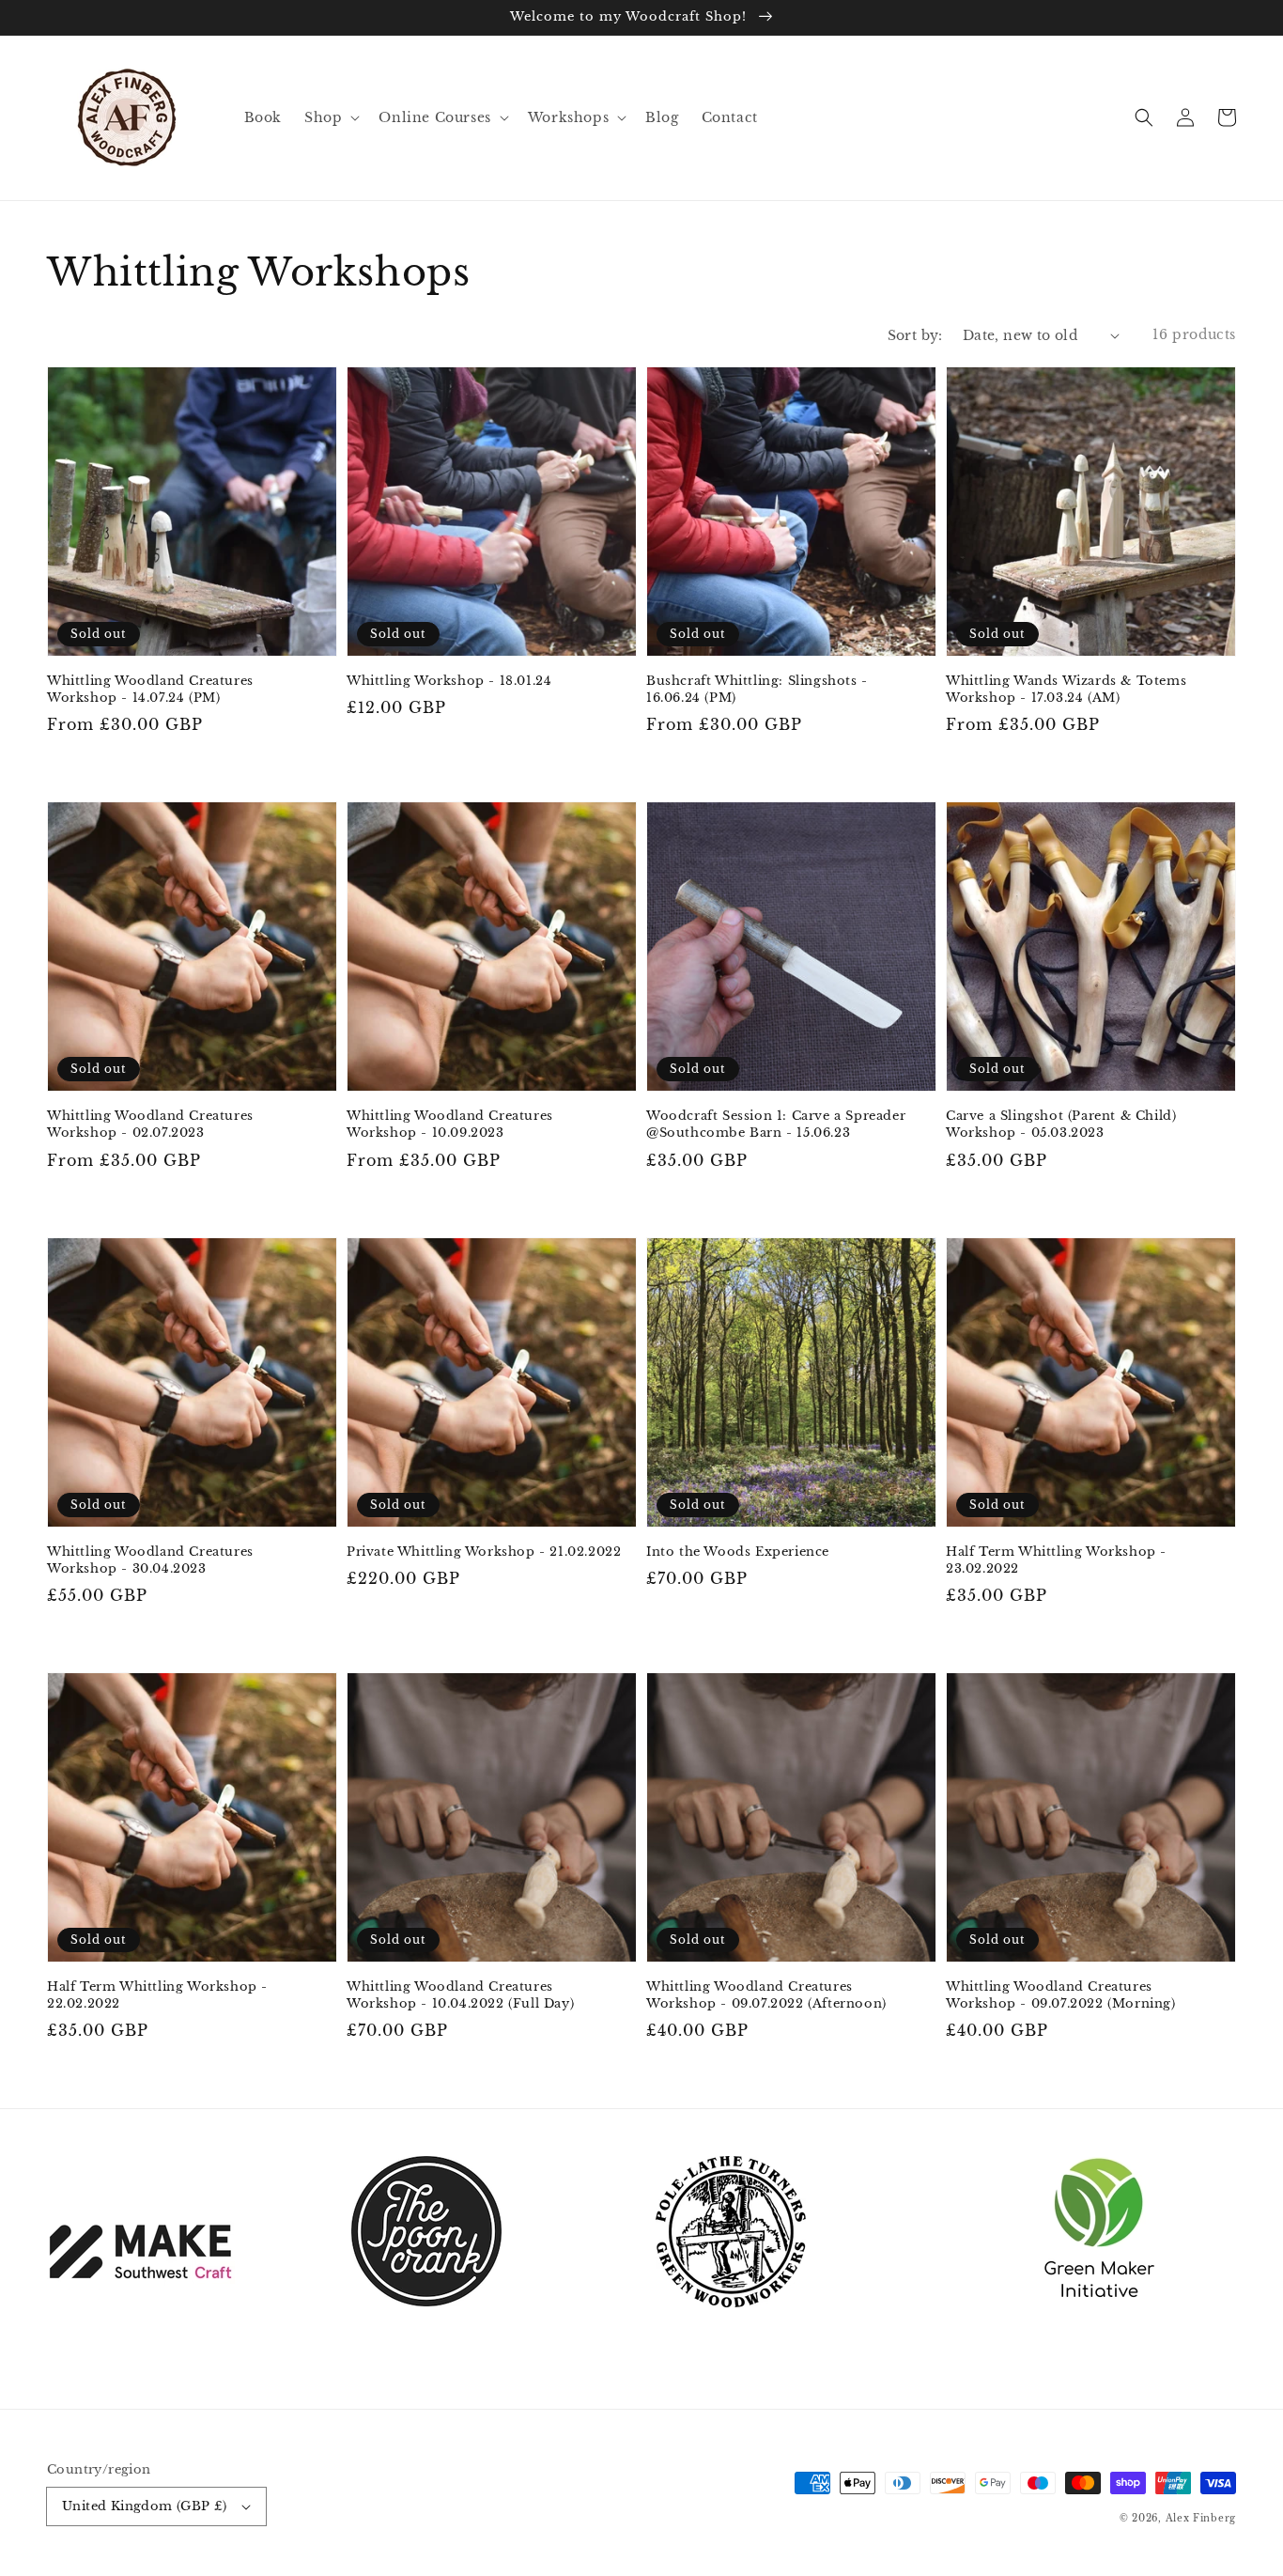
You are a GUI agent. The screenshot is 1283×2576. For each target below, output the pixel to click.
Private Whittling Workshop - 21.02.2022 (484, 1552)
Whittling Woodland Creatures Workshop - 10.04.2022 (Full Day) (460, 1995)
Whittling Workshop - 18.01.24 (449, 681)
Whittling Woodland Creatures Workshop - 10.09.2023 (450, 1124)
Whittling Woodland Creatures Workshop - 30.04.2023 (150, 1560)
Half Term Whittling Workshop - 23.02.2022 (1056, 1560)
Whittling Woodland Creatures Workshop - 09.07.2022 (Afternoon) (766, 1995)
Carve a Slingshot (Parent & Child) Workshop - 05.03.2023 (1061, 1124)
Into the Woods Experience (738, 1552)
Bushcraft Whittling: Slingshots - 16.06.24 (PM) (757, 689)
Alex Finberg (1201, 2518)
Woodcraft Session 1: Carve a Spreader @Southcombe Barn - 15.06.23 (776, 1124)
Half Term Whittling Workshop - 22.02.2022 (157, 1995)
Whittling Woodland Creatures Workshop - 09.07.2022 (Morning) (1061, 1995)
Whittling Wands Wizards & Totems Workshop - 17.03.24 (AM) (1066, 689)
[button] (1144, 117)
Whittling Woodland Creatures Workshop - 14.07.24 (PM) (150, 689)
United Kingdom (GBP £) (145, 2506)
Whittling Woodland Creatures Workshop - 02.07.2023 (150, 1124)
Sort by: (915, 335)
